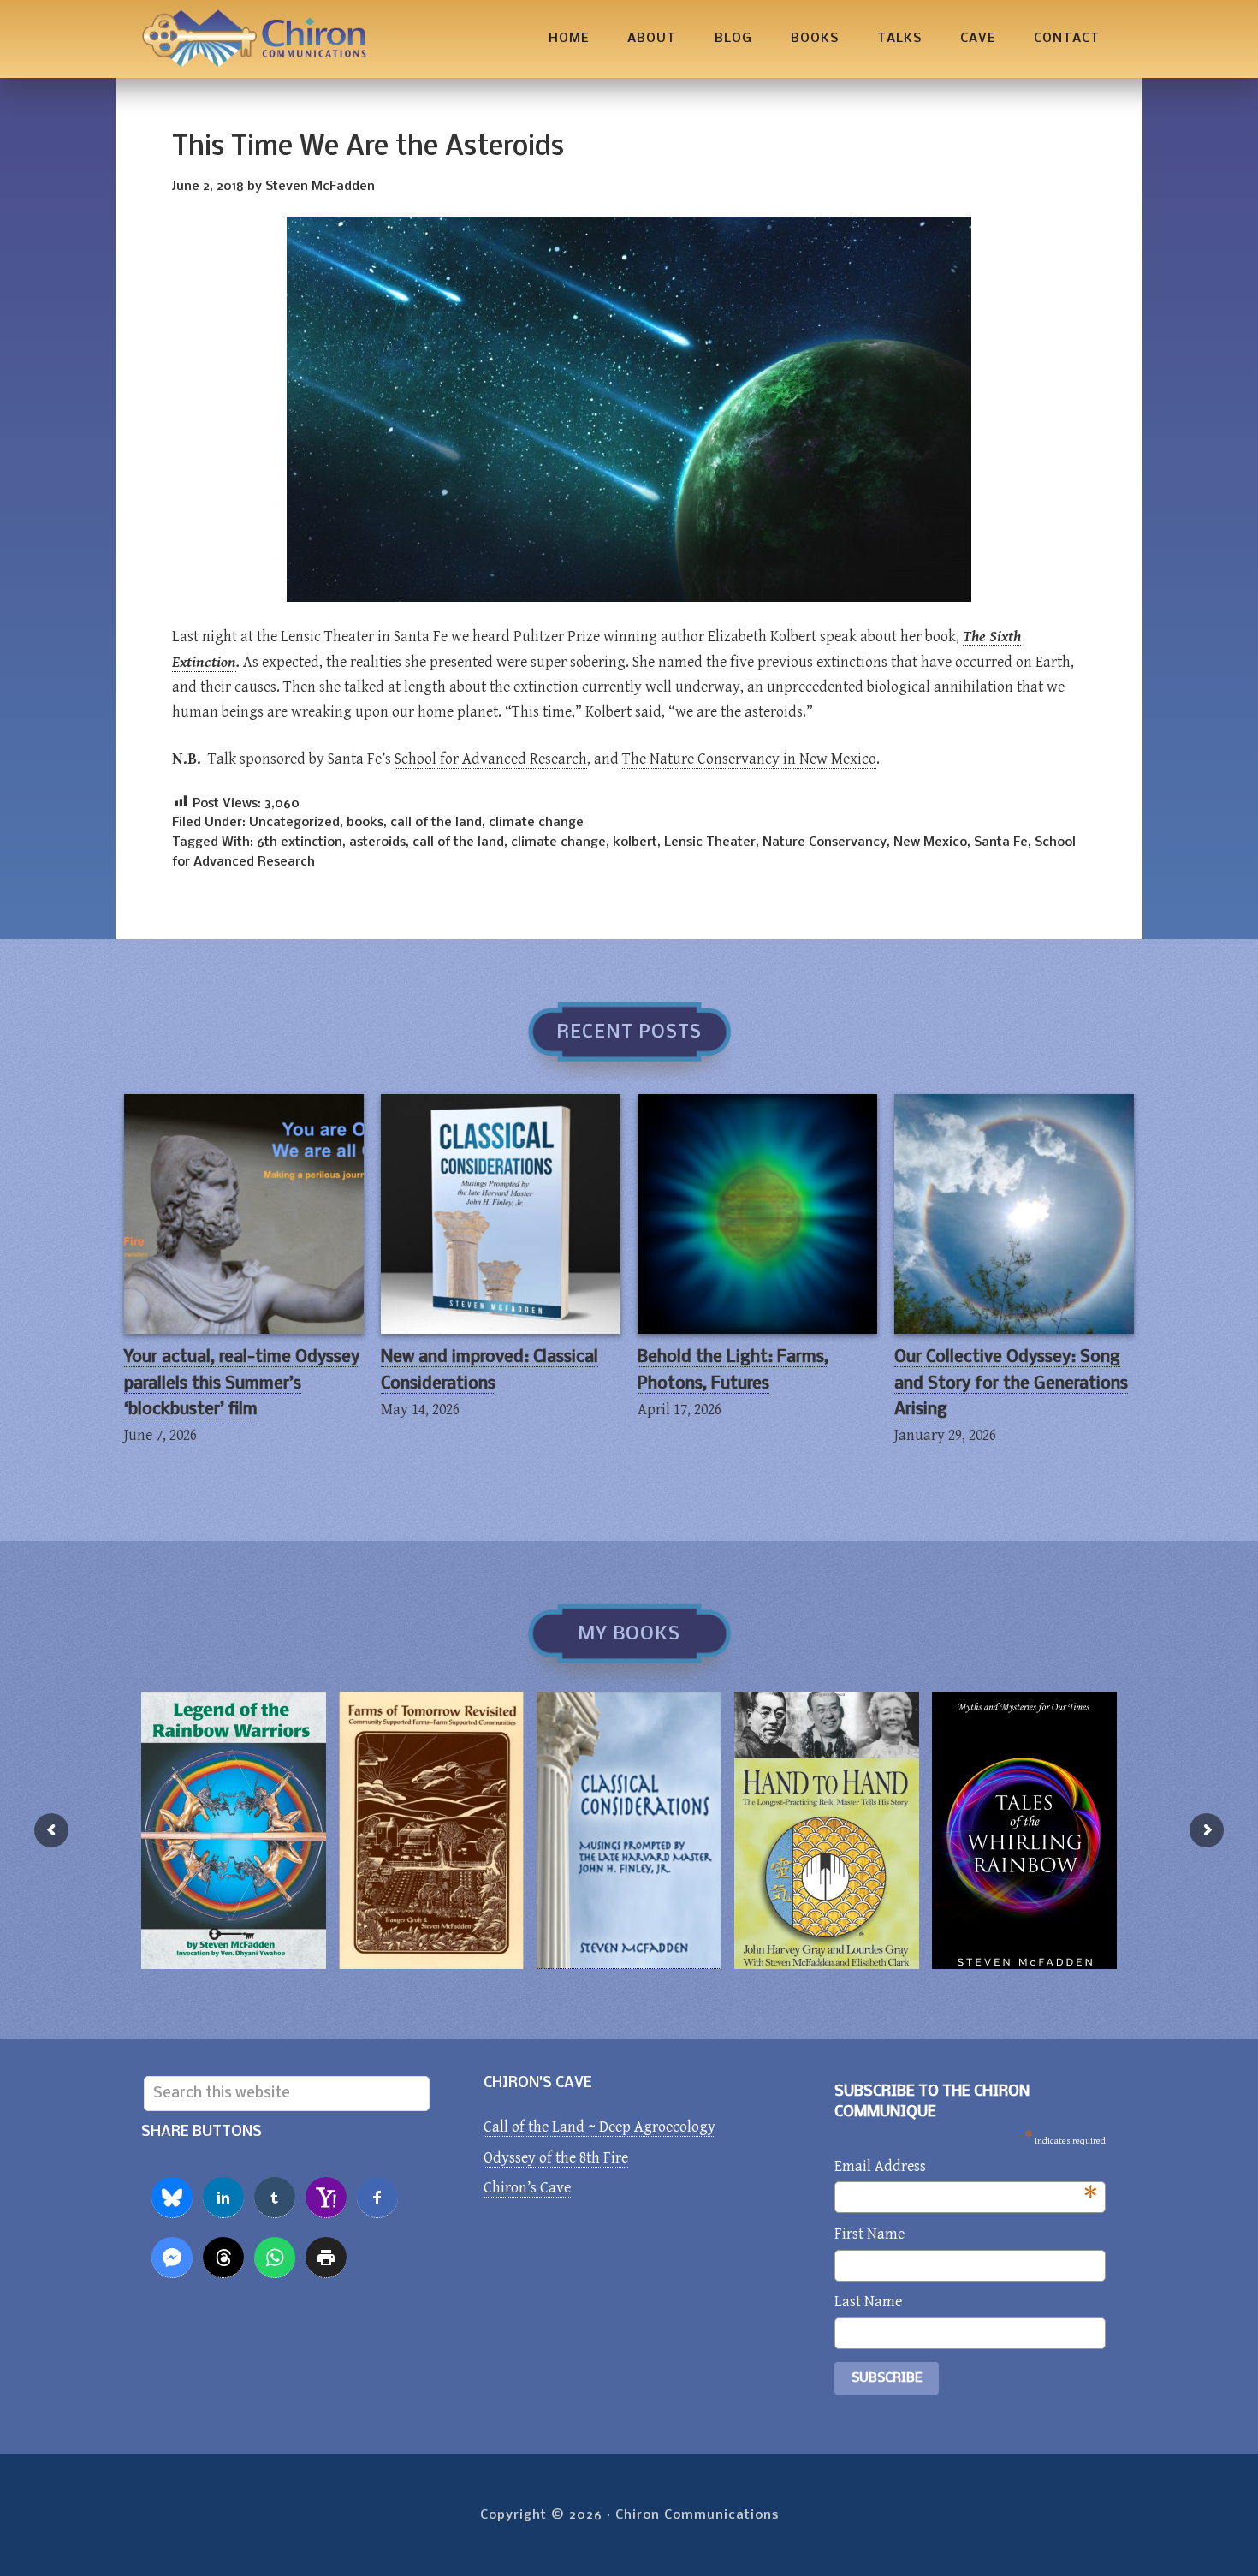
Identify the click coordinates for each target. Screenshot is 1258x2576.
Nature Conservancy (825, 842)
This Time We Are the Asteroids (368, 148)
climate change (536, 823)
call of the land (436, 823)
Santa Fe (1001, 842)
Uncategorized (294, 823)
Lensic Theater (710, 842)
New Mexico (930, 842)
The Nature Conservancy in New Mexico (749, 759)
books (365, 823)
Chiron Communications (254, 39)
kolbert (635, 842)
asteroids (377, 842)
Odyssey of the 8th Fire (556, 2158)
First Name (869, 2234)
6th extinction (300, 842)
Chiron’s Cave (527, 2188)
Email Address (966, 2168)
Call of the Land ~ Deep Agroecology (599, 2127)
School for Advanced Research (491, 759)
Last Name (868, 2302)
